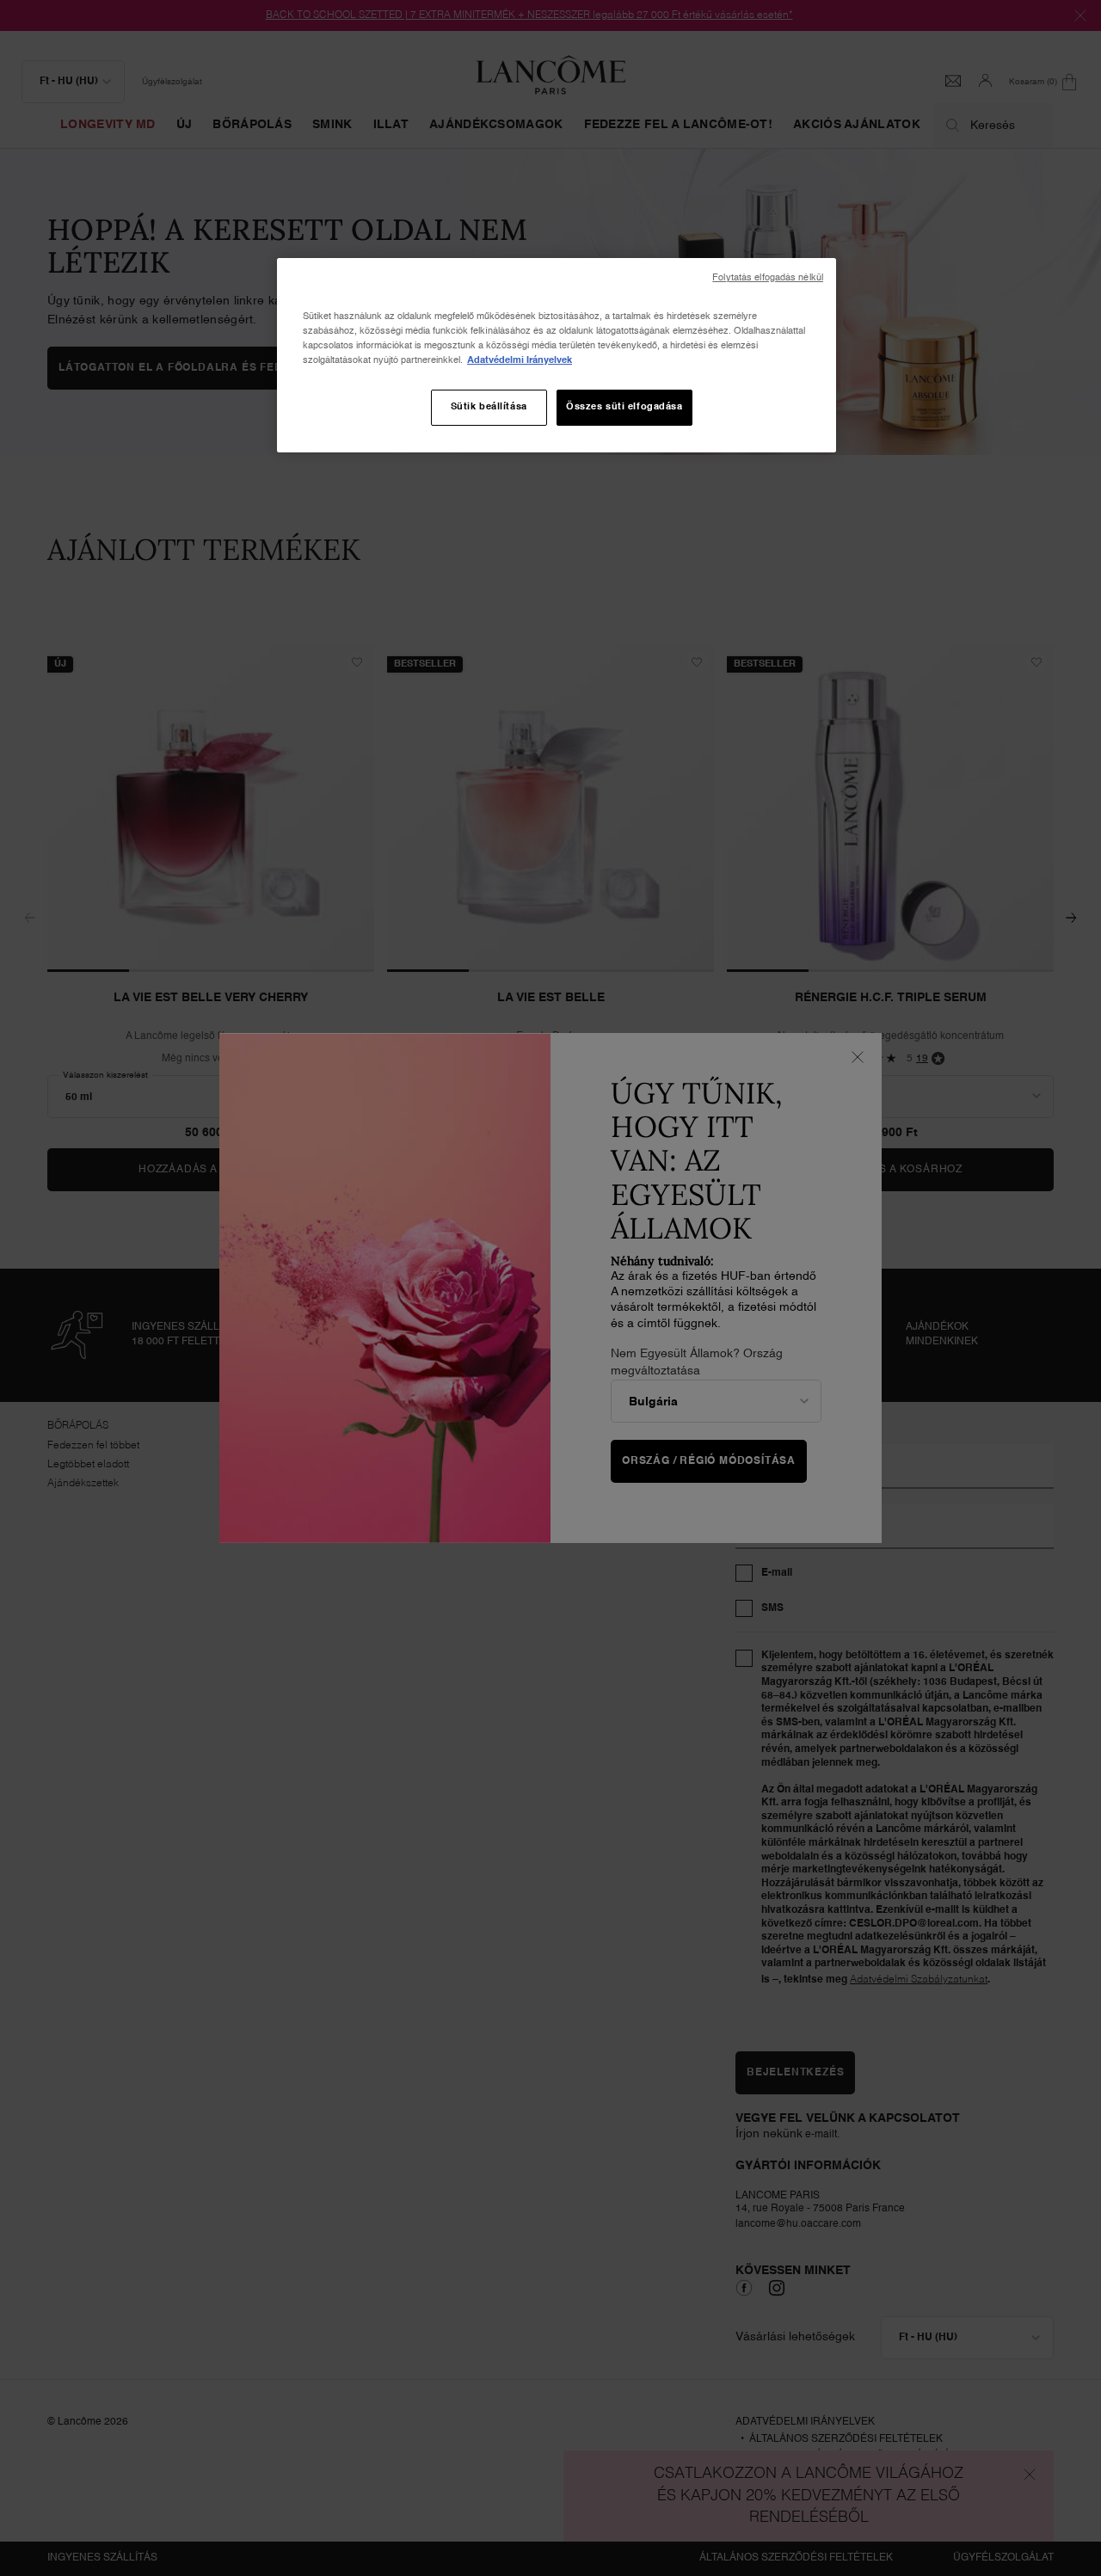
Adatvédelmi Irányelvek (520, 360)
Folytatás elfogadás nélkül (768, 278)
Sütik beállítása (489, 407)
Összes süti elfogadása (624, 407)
